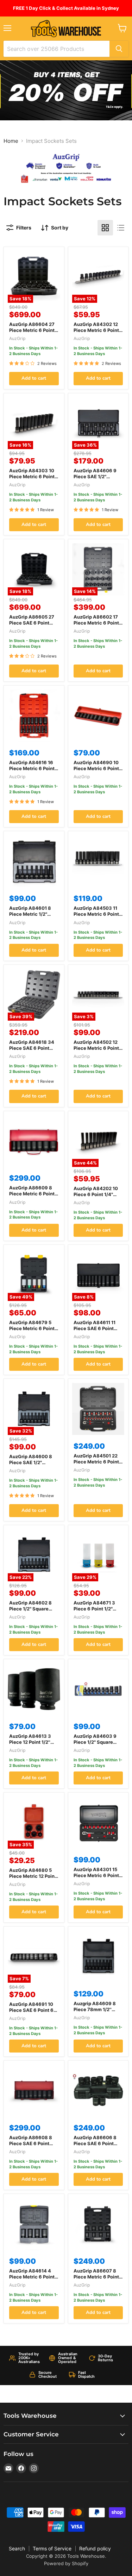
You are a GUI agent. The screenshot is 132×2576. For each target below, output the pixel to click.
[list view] (121, 228)
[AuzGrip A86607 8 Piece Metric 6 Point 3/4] (98, 2224)
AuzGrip (17, 338)
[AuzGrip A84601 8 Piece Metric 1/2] (34, 861)
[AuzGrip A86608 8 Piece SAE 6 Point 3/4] (34, 2091)
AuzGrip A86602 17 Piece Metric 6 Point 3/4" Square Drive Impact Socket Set (96, 626)
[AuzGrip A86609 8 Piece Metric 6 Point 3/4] (34, 1141)
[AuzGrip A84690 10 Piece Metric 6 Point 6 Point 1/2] (98, 716)
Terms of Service (52, 2548)
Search (17, 2548)
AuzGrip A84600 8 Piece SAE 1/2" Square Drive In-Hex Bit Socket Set (32, 1465)
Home (11, 141)
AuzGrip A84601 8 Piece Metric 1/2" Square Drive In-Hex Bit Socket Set (32, 917)
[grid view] (105, 228)
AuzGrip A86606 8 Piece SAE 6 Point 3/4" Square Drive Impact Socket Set (95, 2146)
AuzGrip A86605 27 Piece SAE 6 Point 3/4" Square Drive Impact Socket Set (32, 626)
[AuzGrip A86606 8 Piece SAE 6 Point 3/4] (98, 2091)
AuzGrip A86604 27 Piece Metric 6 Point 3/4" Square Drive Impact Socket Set (32, 333)
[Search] (119, 49)
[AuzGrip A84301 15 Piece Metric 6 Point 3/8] (98, 1823)
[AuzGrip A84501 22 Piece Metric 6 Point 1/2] (98, 1409)
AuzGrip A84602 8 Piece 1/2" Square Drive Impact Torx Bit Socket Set (33, 1612)
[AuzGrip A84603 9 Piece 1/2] (98, 1689)
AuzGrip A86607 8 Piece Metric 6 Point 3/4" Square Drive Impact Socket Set (96, 2280)
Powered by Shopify (66, 2563)
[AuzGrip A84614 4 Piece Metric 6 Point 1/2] (34, 2224)
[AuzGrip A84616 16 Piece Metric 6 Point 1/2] (34, 716)
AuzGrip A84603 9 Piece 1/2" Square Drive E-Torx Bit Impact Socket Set (95, 1745)
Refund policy (95, 2548)
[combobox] (56, 49)
